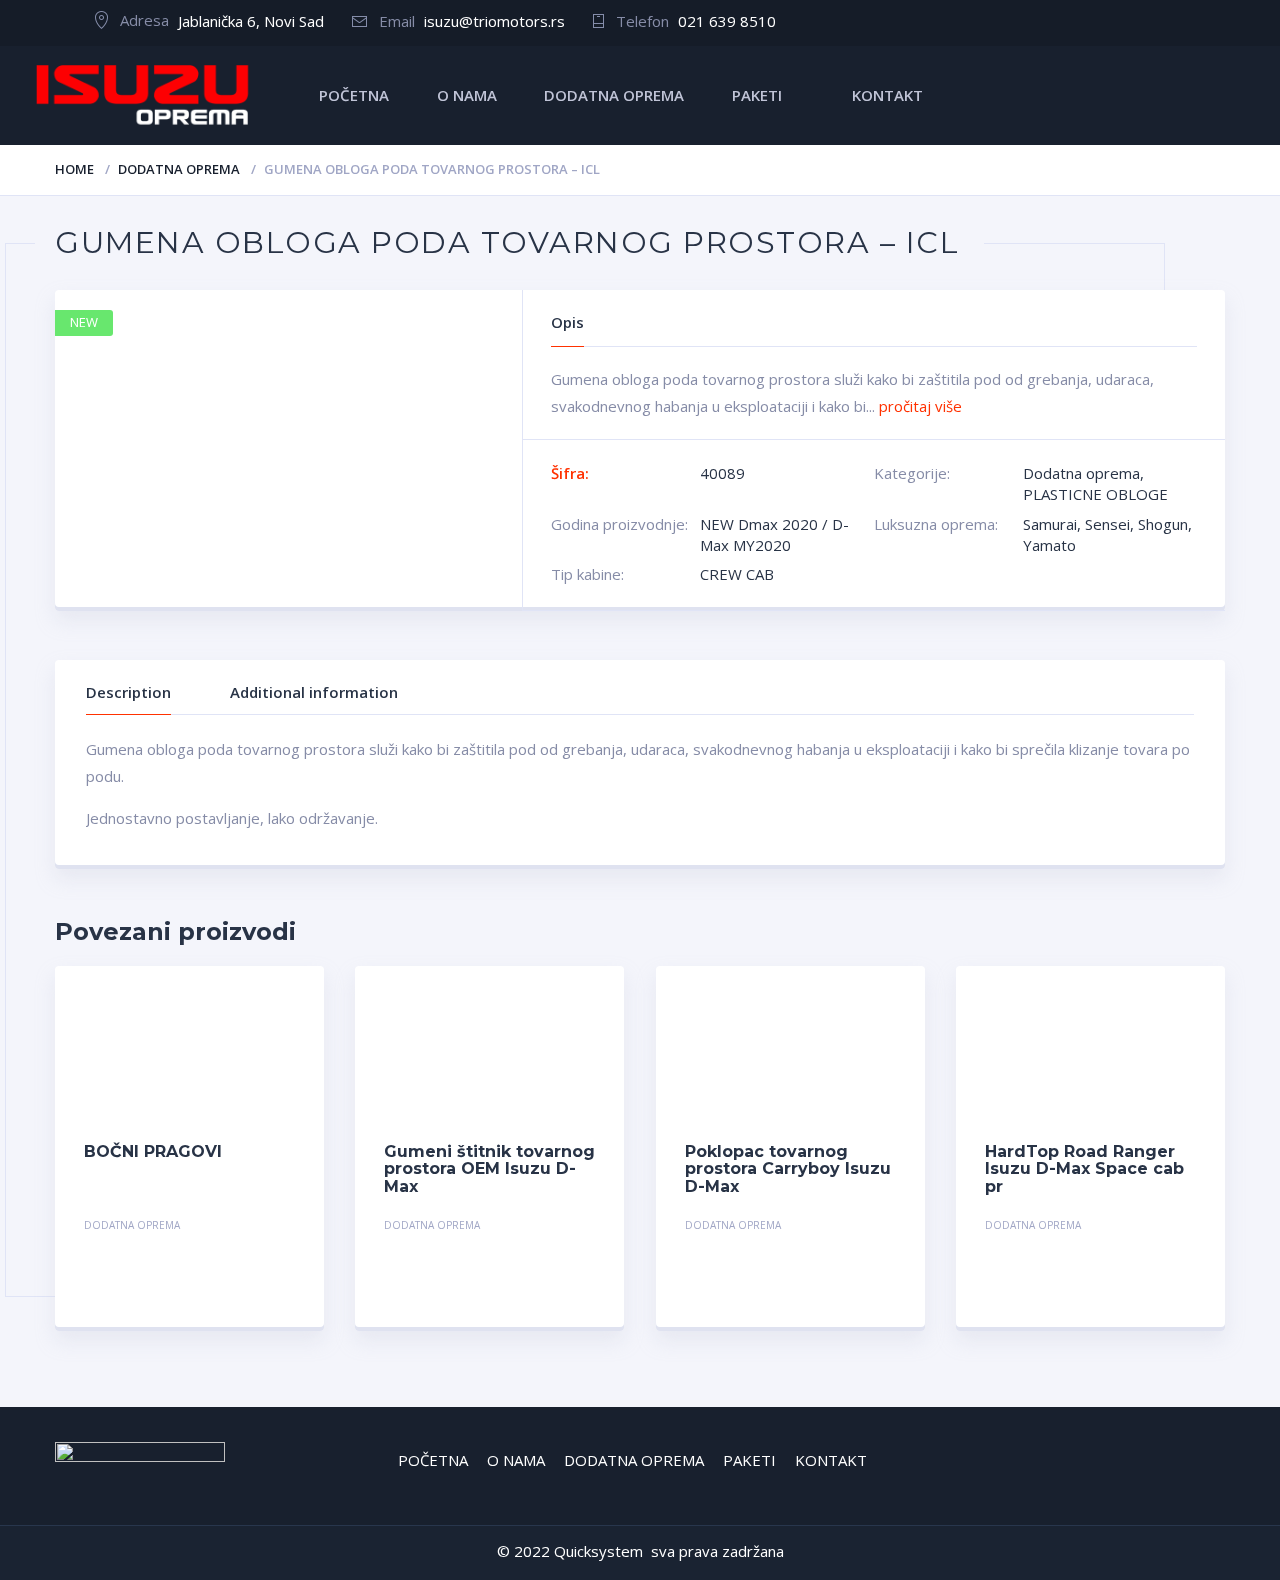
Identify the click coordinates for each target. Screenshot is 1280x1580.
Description (128, 692)
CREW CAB (737, 574)
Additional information (314, 692)
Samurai (1050, 524)
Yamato (1049, 545)
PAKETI (757, 95)
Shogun (1163, 524)
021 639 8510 (727, 21)
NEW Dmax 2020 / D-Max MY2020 (774, 534)
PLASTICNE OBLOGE (1095, 494)
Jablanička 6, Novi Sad (251, 21)
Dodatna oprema (179, 169)
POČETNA (354, 95)
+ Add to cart (240, 1227)
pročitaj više (920, 406)
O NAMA (467, 95)
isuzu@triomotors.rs (494, 21)
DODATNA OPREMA (614, 95)
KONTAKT (887, 95)
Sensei (1107, 524)
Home (74, 169)
